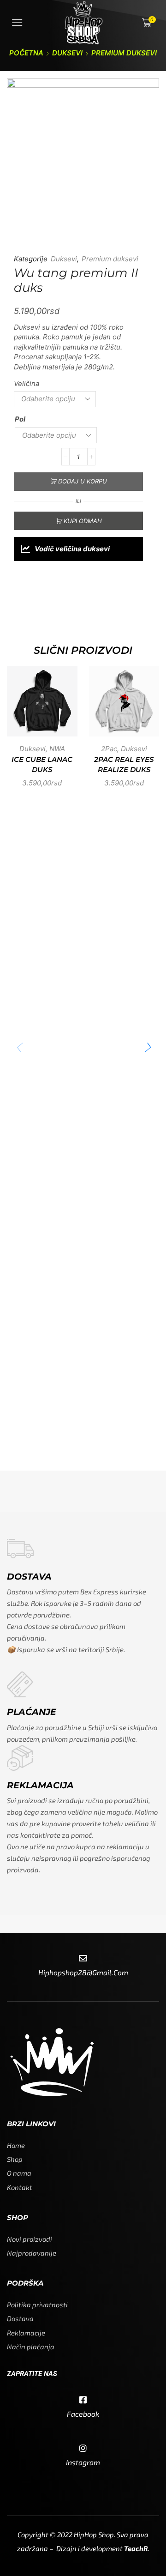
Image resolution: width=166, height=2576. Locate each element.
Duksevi (67, 53)
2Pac (109, 749)
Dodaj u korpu (83, 481)
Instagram (83, 2462)
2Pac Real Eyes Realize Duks (124, 765)
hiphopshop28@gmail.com (83, 1972)
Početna (26, 53)
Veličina (27, 384)
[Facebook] (83, 2400)
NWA (57, 749)
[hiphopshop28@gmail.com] (83, 1959)
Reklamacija (40, 1785)
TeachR (136, 2548)
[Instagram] (83, 2449)
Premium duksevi (124, 53)
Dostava (29, 1577)
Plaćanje (32, 1712)
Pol (20, 419)
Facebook (83, 2414)
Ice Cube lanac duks (42, 765)
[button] (148, 1048)
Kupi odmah (83, 521)
